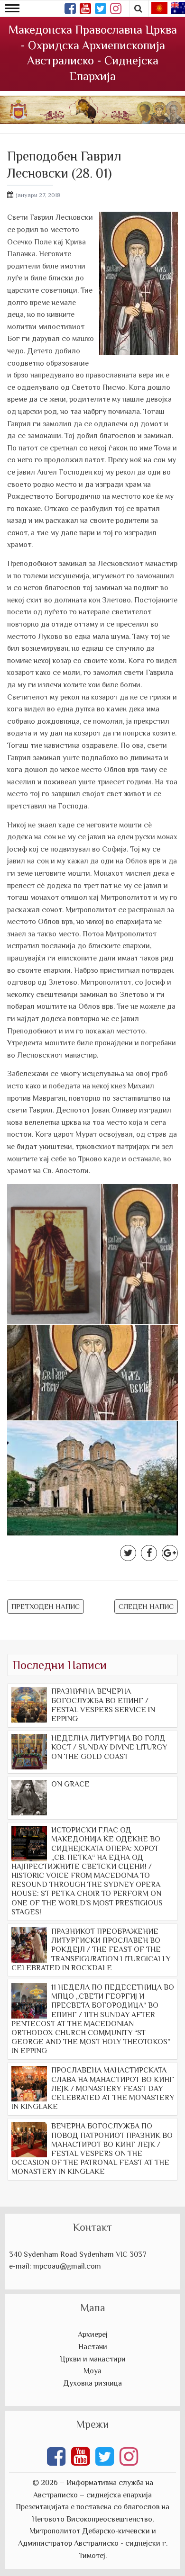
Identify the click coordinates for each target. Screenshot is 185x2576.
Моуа (92, 2371)
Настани (93, 2347)
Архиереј (93, 2334)
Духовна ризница (92, 2383)
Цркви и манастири (93, 2359)
